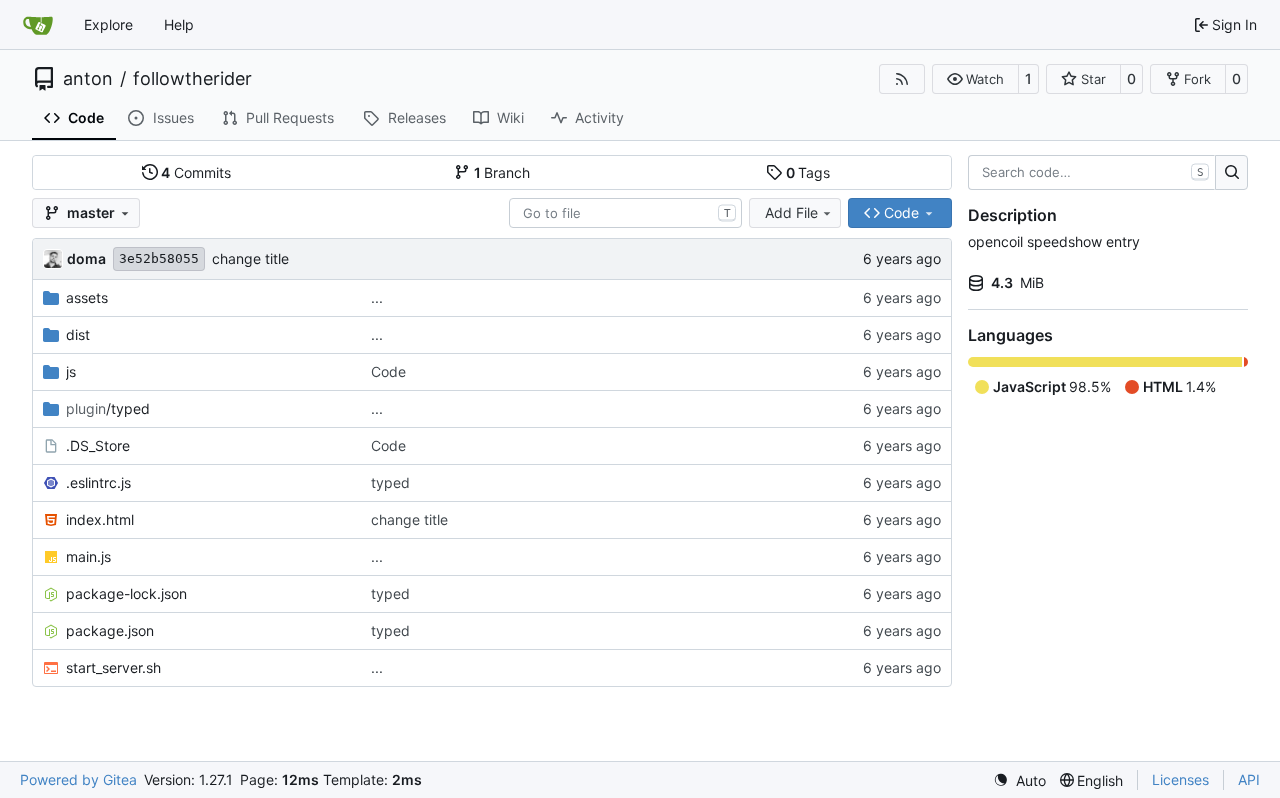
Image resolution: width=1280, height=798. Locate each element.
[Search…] (1231, 173)
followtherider (192, 79)
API (1249, 779)
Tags (808, 172)
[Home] (38, 25)
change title (250, 258)
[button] (975, 79)
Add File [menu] (791, 212)
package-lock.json (126, 593)
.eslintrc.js (98, 482)
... (377, 297)
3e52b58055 (159, 258)
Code (388, 371)
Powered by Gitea (78, 779)
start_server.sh (113, 667)
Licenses (1180, 779)
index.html (100, 519)
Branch (502, 172)
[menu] (1019, 780)
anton (88, 79)
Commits (196, 172)
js (71, 371)
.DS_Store (98, 445)
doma (86, 258)
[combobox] (625, 213)
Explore (108, 24)
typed (390, 482)
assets (87, 297)
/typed (108, 408)
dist (78, 334)
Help (179, 24)
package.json (110, 630)
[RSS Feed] (902, 79)
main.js (88, 556)
